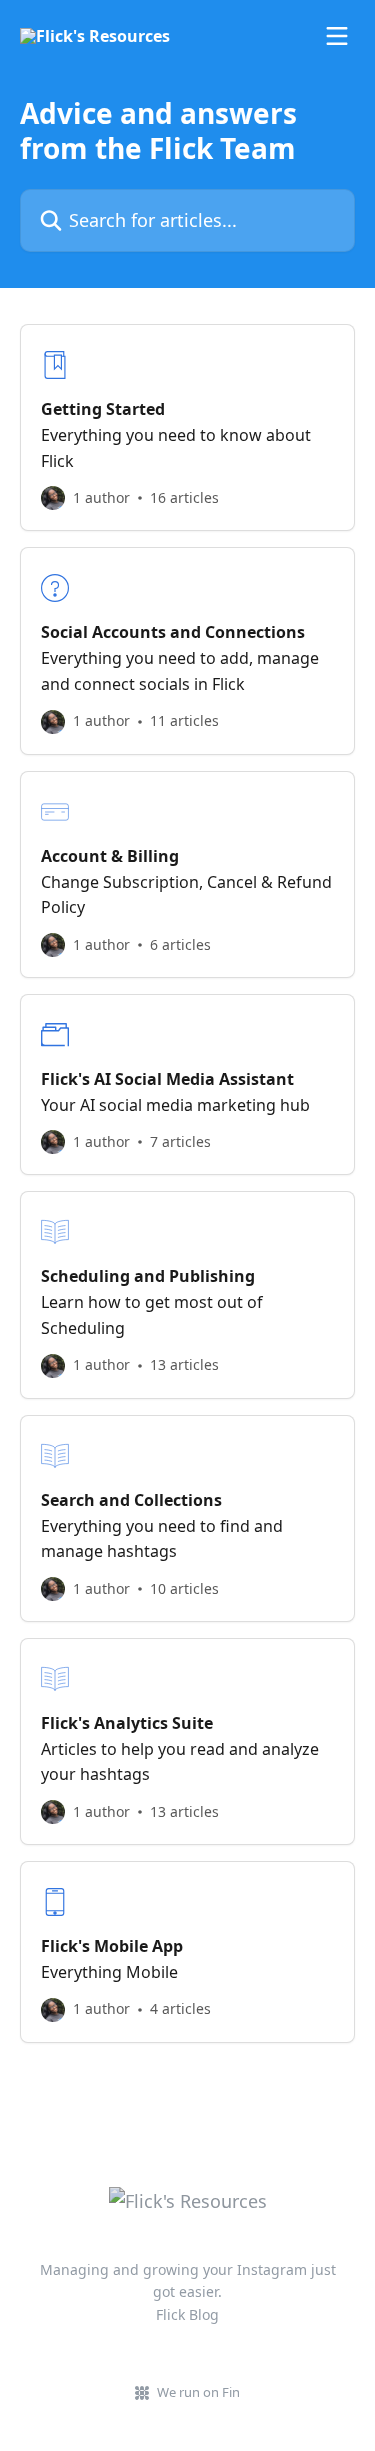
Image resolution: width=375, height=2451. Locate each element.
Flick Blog (187, 2314)
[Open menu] (337, 36)
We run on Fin (198, 2392)
